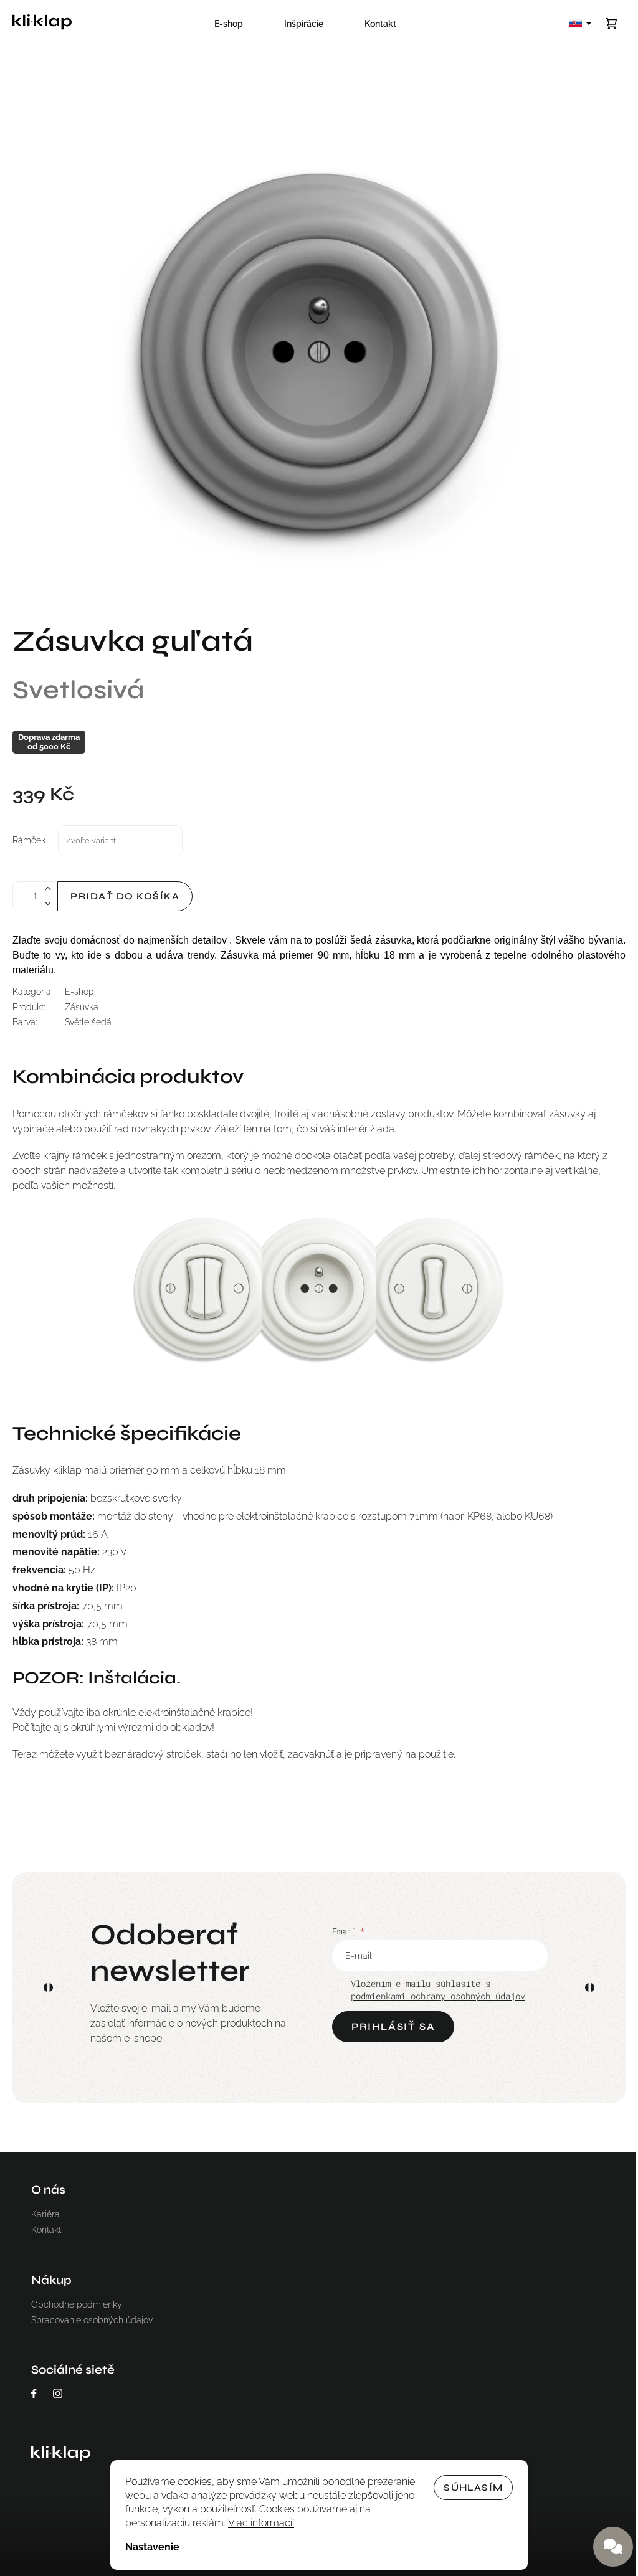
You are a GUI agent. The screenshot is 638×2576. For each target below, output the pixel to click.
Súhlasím (473, 2488)
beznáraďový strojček (153, 1754)
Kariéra (45, 2214)
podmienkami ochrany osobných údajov (438, 1996)
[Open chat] (613, 2547)
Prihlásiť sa (393, 2026)
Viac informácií (261, 2523)
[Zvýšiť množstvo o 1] (47, 889)
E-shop (79, 992)
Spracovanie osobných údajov (92, 2320)
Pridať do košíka (125, 896)
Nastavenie (152, 2547)
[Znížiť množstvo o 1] (47, 903)
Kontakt (46, 2230)
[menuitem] (229, 24)
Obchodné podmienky (77, 2304)
